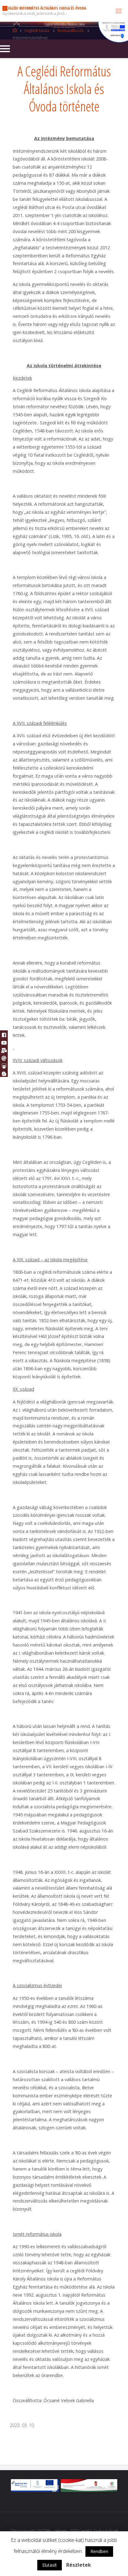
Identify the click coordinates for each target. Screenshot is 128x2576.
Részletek (79, 2565)
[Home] (15, 30)
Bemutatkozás (71, 30)
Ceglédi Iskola (37, 30)
